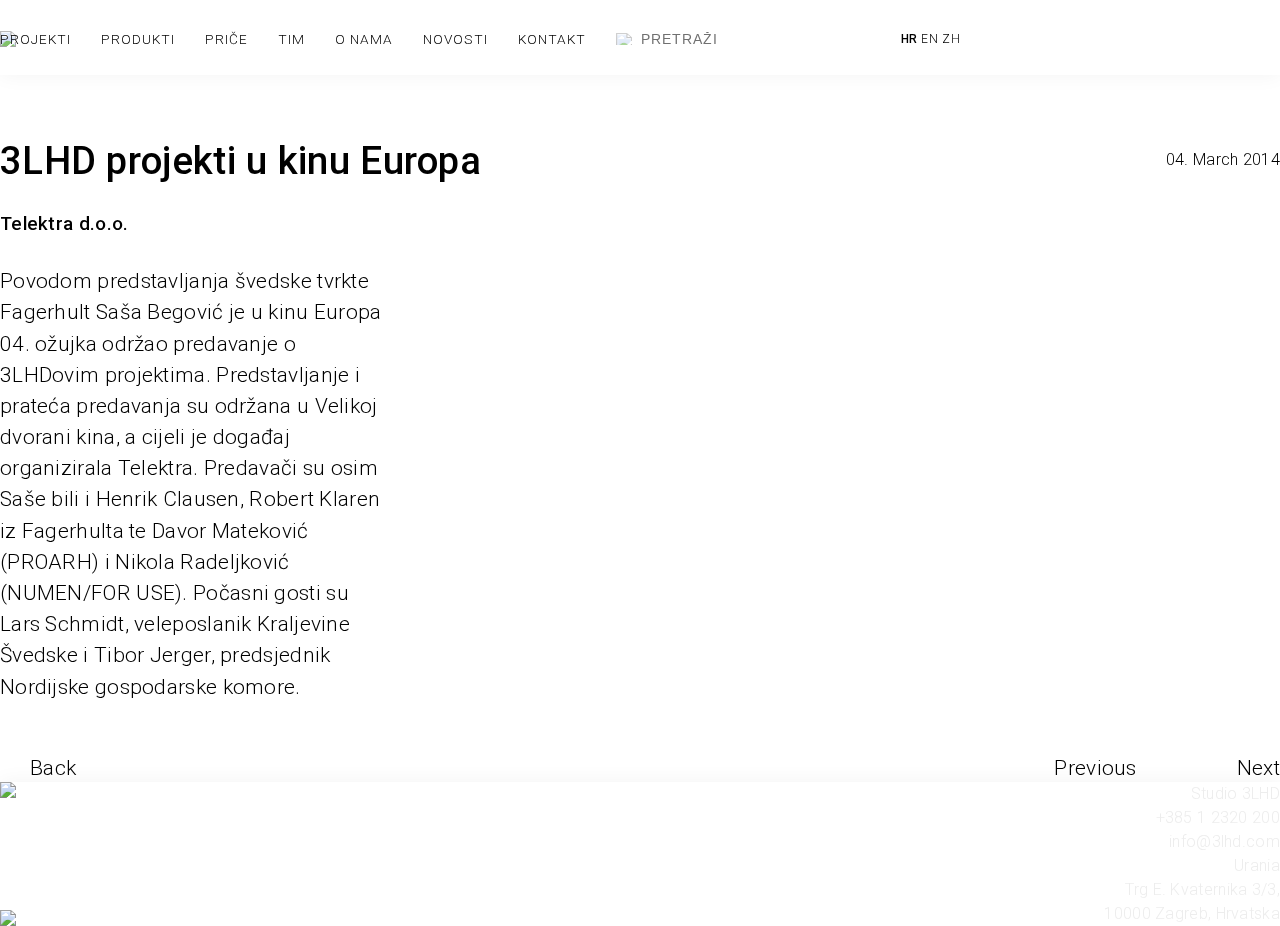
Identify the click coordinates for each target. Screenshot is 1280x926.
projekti (35, 39)
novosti (455, 39)
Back (53, 768)
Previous (1095, 768)
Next (1258, 768)
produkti (138, 39)
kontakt (552, 39)
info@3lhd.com (1224, 841)
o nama (364, 39)
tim (291, 39)
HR (909, 39)
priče (226, 39)
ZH (951, 39)
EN (929, 39)
